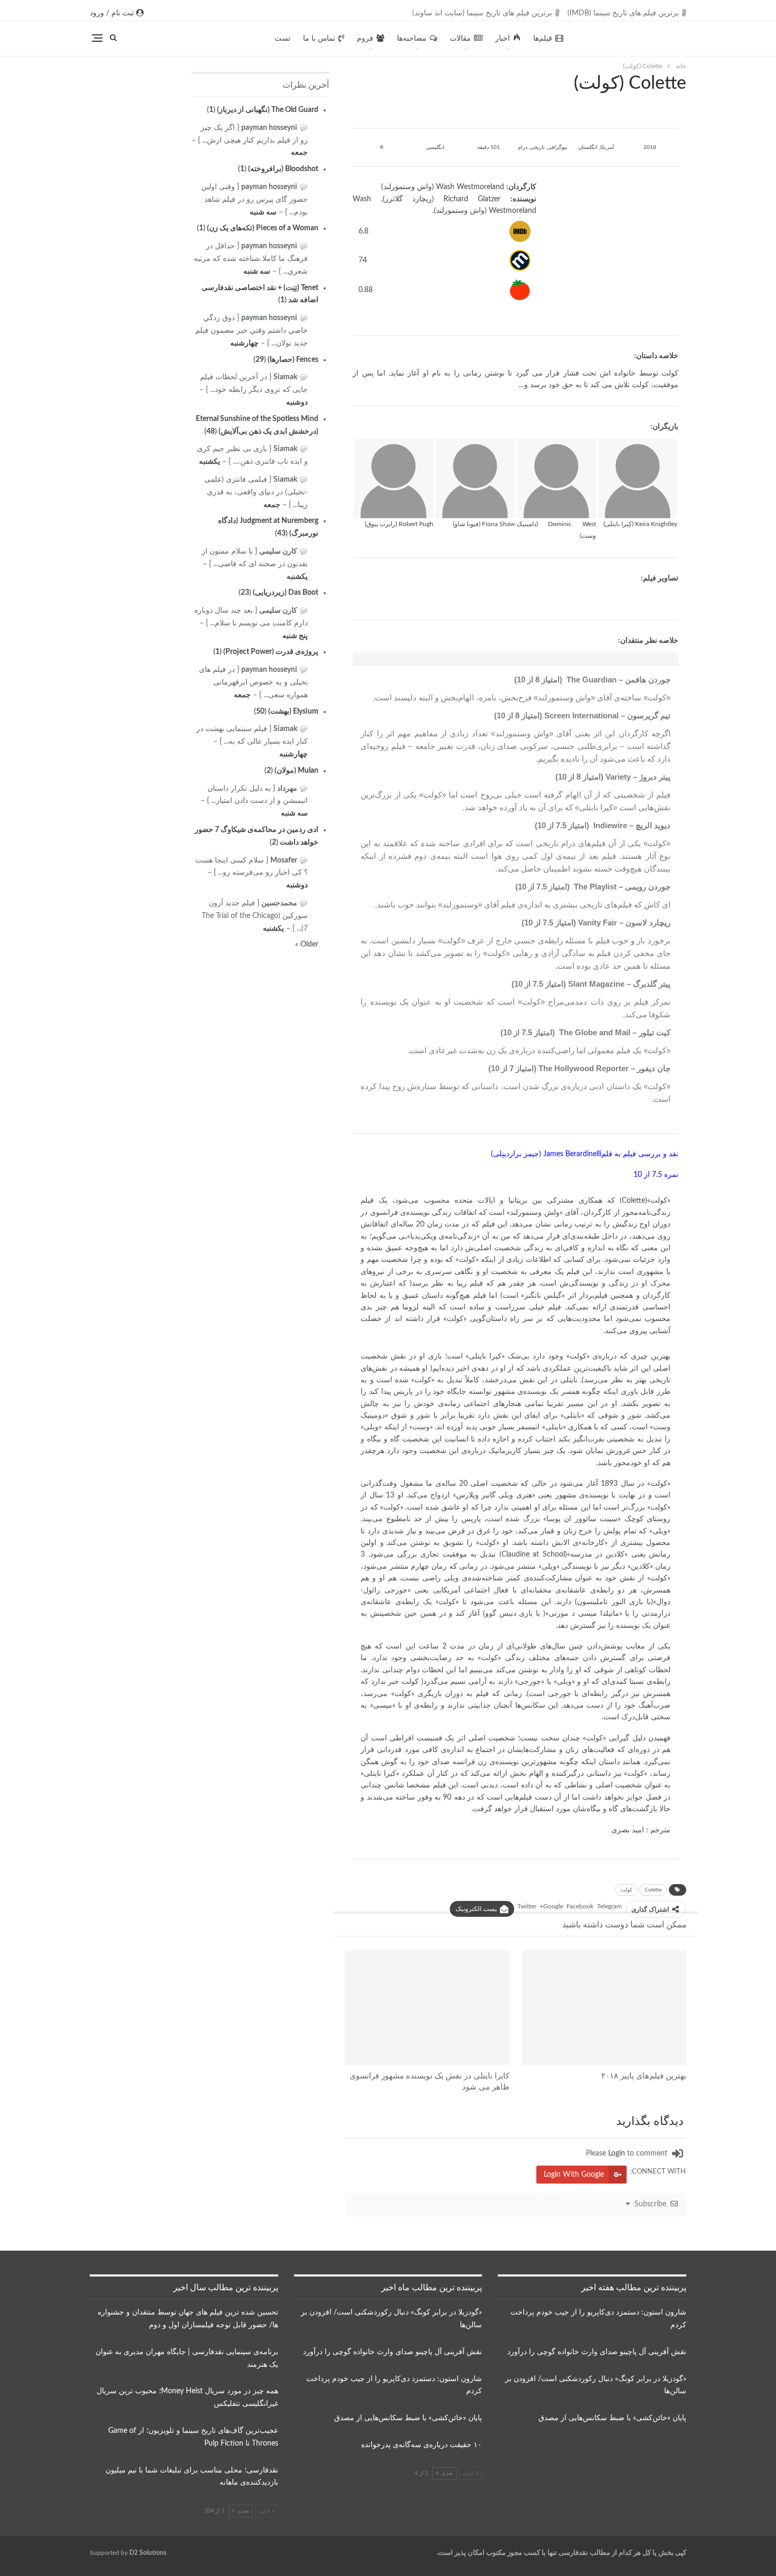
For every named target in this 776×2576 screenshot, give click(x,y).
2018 (650, 147)
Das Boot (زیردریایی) (286, 593)
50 (260, 711)
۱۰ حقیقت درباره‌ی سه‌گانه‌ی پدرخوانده (422, 2445)
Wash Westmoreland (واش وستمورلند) (443, 187)
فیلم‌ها (543, 39)
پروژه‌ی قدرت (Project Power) (271, 652)
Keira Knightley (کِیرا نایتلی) (640, 524)
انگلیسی (435, 147)
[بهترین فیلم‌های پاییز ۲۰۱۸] (604, 2008)
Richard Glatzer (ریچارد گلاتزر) (442, 199)
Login (617, 2153)
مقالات (460, 39)
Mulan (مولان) (296, 771)
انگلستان (588, 147)
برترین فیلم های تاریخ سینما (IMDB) (623, 13)
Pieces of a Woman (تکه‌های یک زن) (263, 228)
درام (523, 147)
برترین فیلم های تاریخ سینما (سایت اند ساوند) (482, 13)
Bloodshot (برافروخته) (283, 169)
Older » (307, 944)
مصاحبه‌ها (412, 39)
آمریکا (607, 147)
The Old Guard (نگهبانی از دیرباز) (268, 110)
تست (282, 39)
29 (260, 360)
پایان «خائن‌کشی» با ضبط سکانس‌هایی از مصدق (612, 2418)
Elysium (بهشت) (293, 711)
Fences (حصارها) (293, 360)
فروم (365, 39)
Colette (653, 1890)
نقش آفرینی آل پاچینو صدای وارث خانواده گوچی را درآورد (597, 2352)
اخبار (503, 39)
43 (281, 533)
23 (245, 593)
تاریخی (537, 147)
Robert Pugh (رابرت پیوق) (399, 524)
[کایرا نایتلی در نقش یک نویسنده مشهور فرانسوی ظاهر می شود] (427, 2008)
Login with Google (574, 2175)
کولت (626, 1890)
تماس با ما (319, 39)
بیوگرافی (557, 147)
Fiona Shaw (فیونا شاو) (484, 524)
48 (211, 432)
